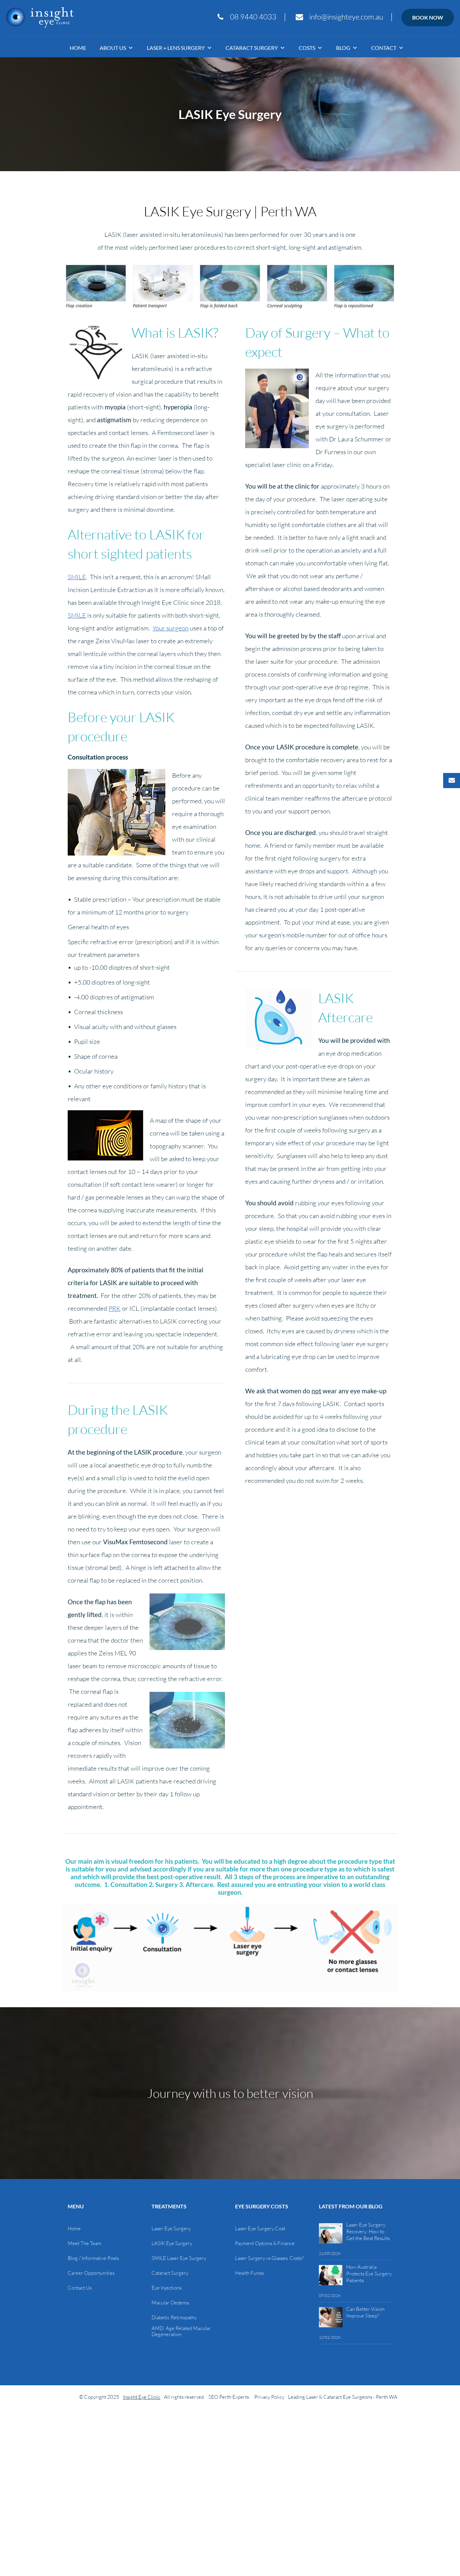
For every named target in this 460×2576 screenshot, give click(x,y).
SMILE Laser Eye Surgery (179, 2258)
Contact (384, 48)
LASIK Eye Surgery (172, 2243)
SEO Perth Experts (229, 2397)
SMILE (77, 577)
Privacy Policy (269, 2397)
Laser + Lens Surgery (176, 48)
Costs (307, 48)
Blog (343, 48)
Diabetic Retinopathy (174, 2318)
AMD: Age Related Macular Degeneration (181, 2331)
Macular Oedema (170, 2303)
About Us (113, 48)
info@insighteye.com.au (346, 17)
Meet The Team (85, 2243)
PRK (114, 1308)
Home (78, 48)
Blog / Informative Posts (93, 2258)
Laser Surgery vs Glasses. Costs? (269, 2258)
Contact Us (80, 2288)
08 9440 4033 (253, 17)
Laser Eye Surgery (171, 2229)
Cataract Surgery (252, 48)
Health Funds (249, 2273)
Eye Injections (167, 2288)
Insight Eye (40, 18)
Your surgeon (171, 628)
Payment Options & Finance (265, 2243)
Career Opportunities (91, 2273)
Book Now (428, 17)
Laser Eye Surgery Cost (260, 2229)
